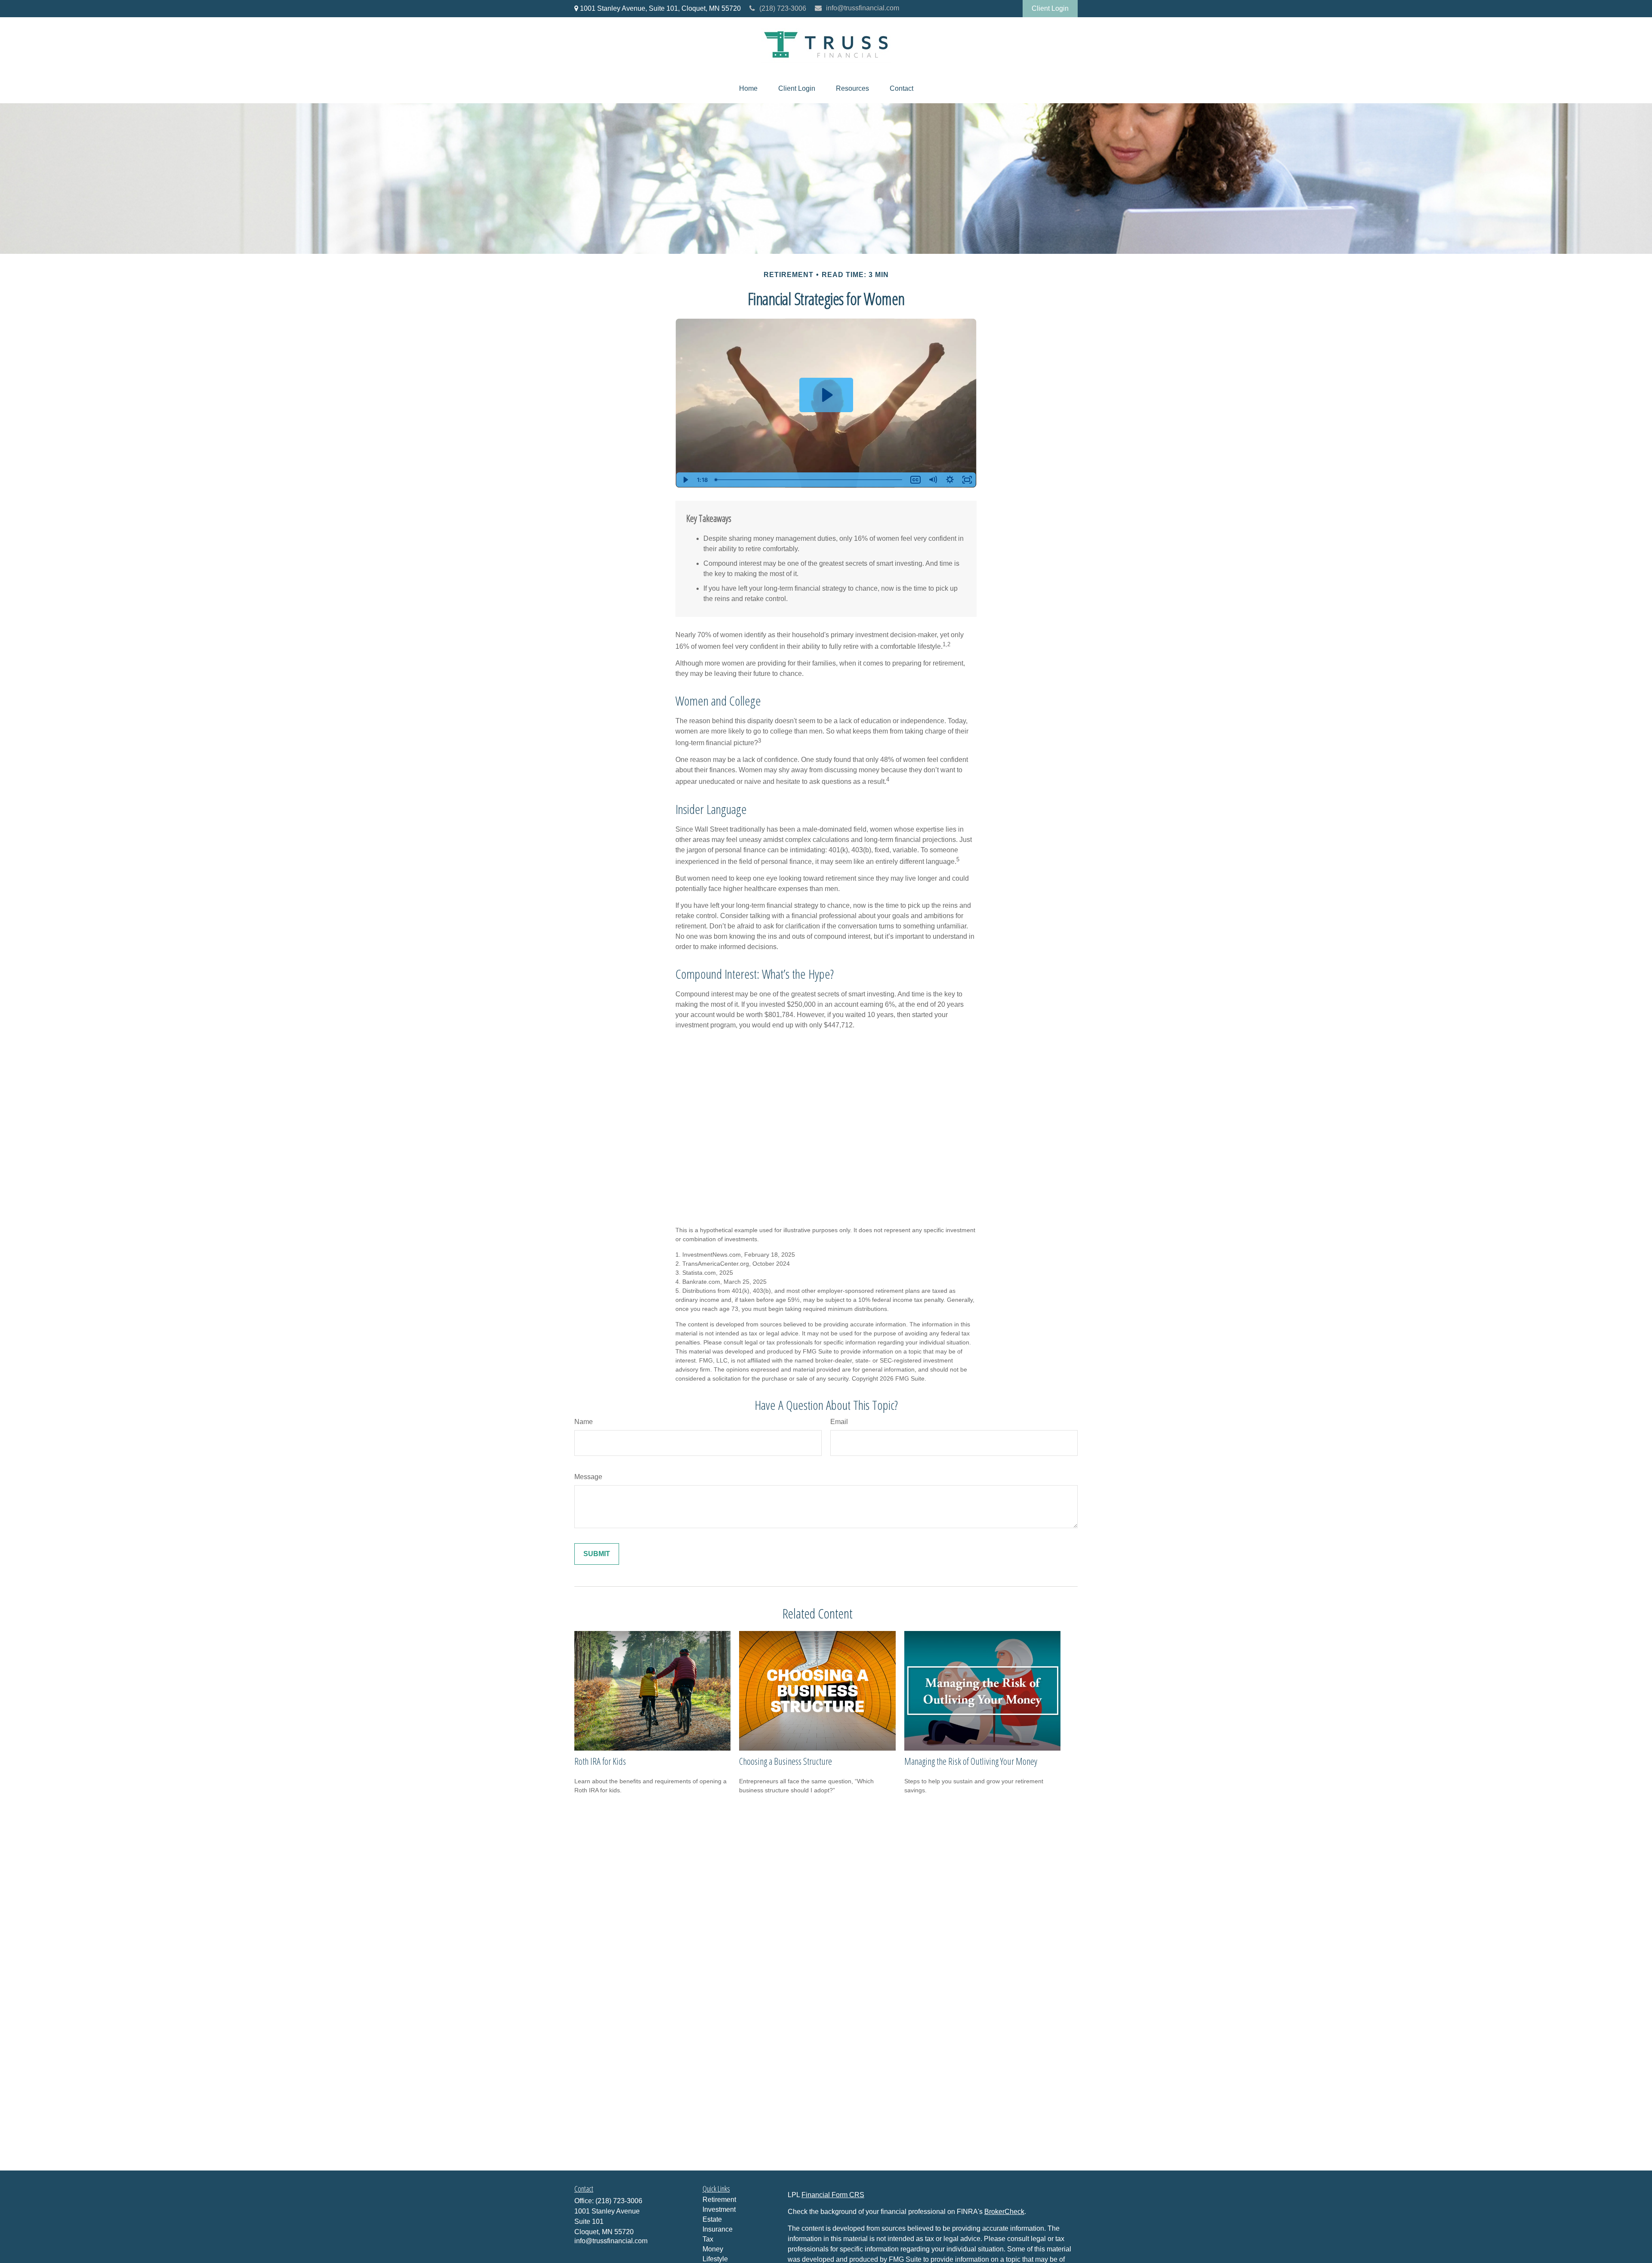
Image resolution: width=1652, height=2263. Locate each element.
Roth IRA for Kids (600, 1761)
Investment (719, 2209)
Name (584, 1422)
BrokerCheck (1004, 2212)
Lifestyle (715, 2259)
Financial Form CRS (833, 2195)
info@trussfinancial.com (863, 8)
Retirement (719, 2200)
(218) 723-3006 (783, 8)
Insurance (718, 2229)
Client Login (1050, 8)
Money (713, 2249)
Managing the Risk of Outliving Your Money (971, 1761)
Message (588, 1477)
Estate (712, 2219)
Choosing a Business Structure (786, 1761)
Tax (708, 2239)
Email (839, 1422)
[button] (748, 89)
